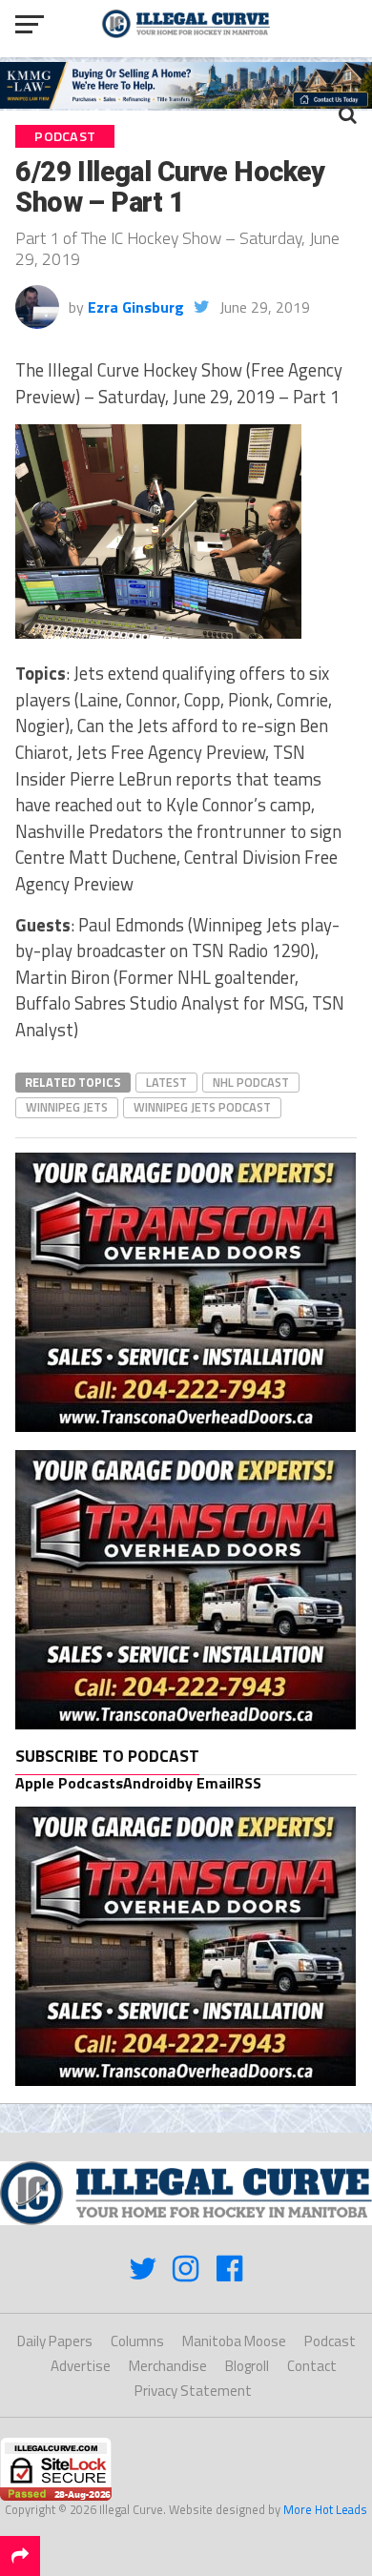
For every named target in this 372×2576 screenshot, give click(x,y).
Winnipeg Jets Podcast (202, 1107)
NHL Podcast (251, 1082)
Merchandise (168, 2366)
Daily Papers (55, 2341)
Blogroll (247, 2366)
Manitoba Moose (234, 2341)
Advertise (81, 2366)
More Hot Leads (325, 2509)
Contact (312, 2366)
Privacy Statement (193, 2391)
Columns (137, 2341)
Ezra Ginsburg (136, 307)
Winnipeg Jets (67, 1107)
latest (166, 1082)
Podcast (330, 2341)
